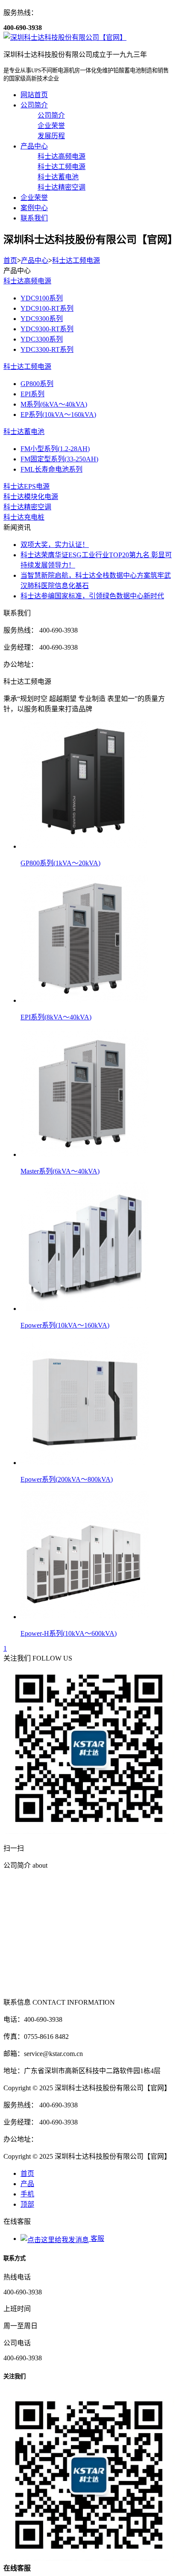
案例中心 (34, 208)
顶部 (27, 2204)
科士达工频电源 (76, 260)
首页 (10, 260)
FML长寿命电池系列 (51, 469)
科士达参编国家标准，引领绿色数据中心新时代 (92, 596)
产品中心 (34, 146)
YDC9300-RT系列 (47, 329)
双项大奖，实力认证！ (55, 545)
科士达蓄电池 (24, 432)
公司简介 (34, 105)
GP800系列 (37, 384)
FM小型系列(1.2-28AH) (55, 449)
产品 (27, 2184)
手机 (27, 2194)
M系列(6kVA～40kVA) (54, 404)
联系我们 (34, 218)
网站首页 (34, 95)
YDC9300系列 (42, 319)
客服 (97, 2239)
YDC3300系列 (42, 339)
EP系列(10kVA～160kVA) (58, 414)
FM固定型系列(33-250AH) (59, 459)
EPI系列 (32, 394)
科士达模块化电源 (31, 497)
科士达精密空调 (27, 507)
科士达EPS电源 (26, 486)
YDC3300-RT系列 (47, 349)
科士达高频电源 (27, 281)
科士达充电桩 (24, 517)
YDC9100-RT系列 (47, 308)
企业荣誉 (34, 198)
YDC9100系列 (42, 298)
